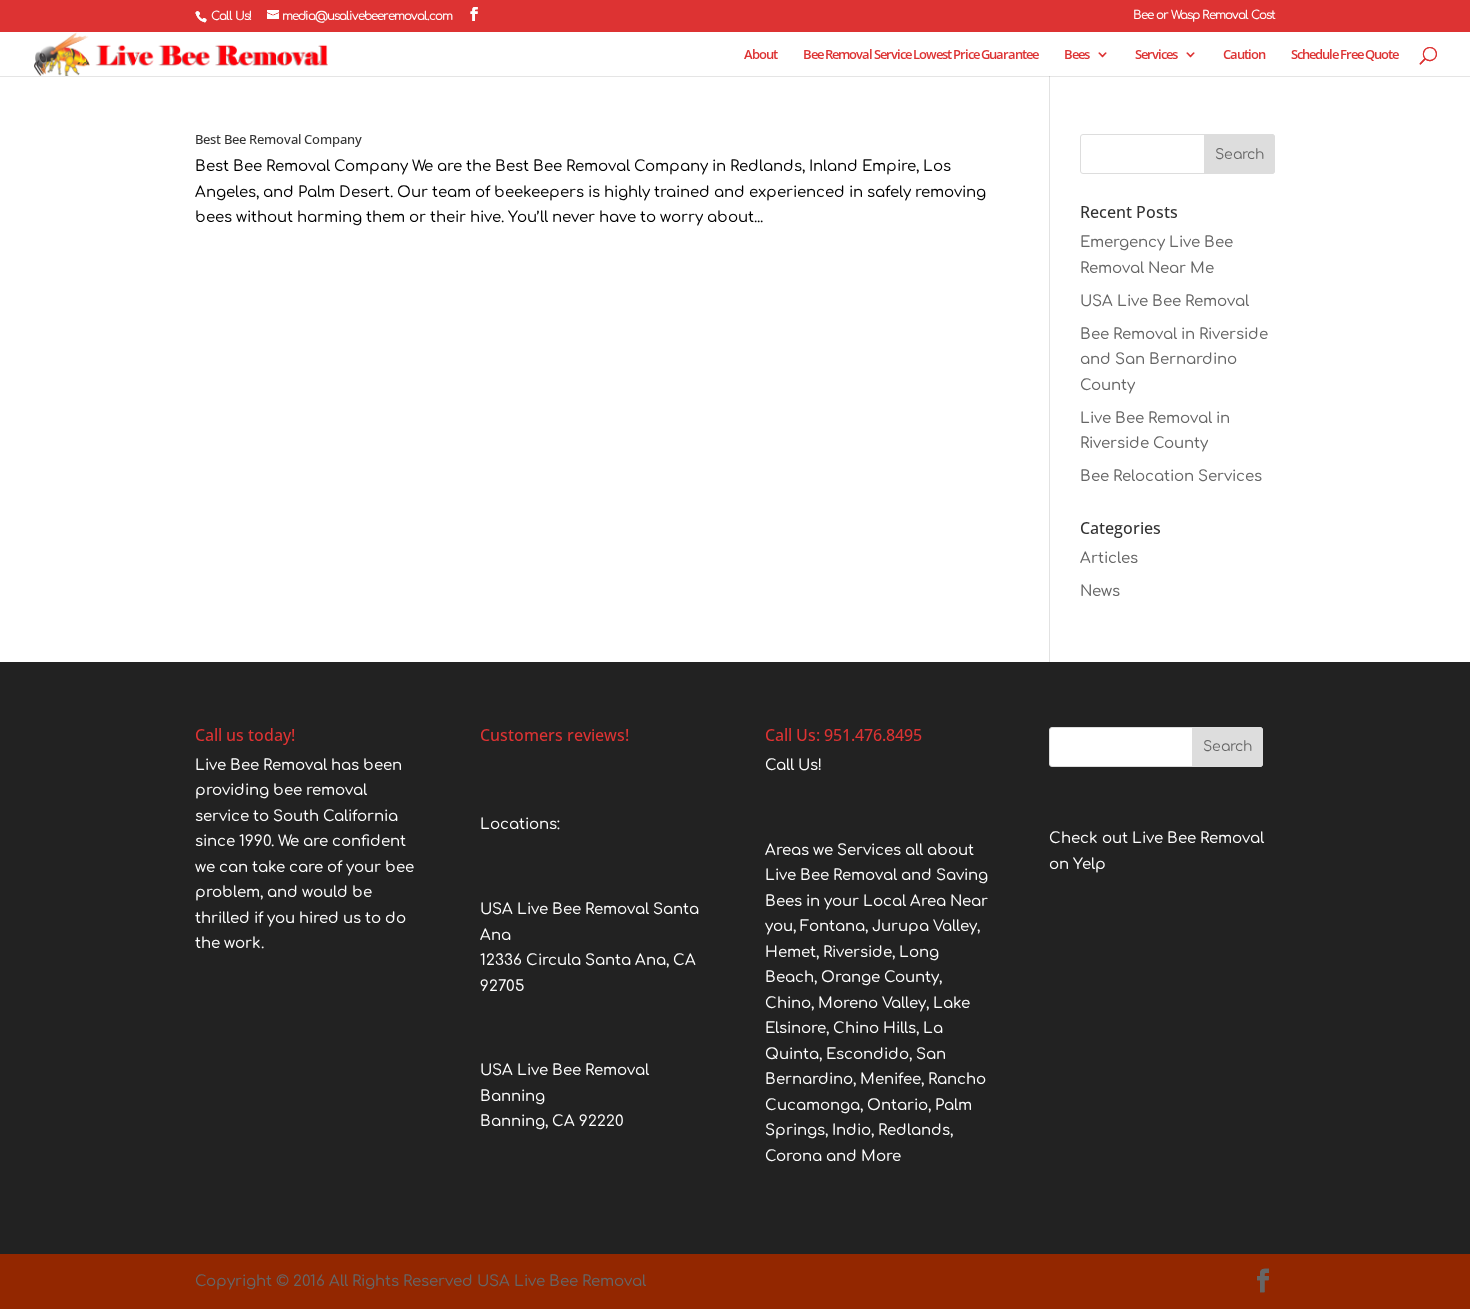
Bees (1076, 55)
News (1100, 591)
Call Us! (231, 16)
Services (1156, 55)
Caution (1244, 55)
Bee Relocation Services (1171, 476)
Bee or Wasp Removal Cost (1204, 15)
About (760, 55)
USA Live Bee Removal (1164, 301)
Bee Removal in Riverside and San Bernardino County (1174, 360)
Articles (1109, 558)
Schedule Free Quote (1344, 55)
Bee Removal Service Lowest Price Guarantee (920, 55)
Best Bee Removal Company (278, 139)
